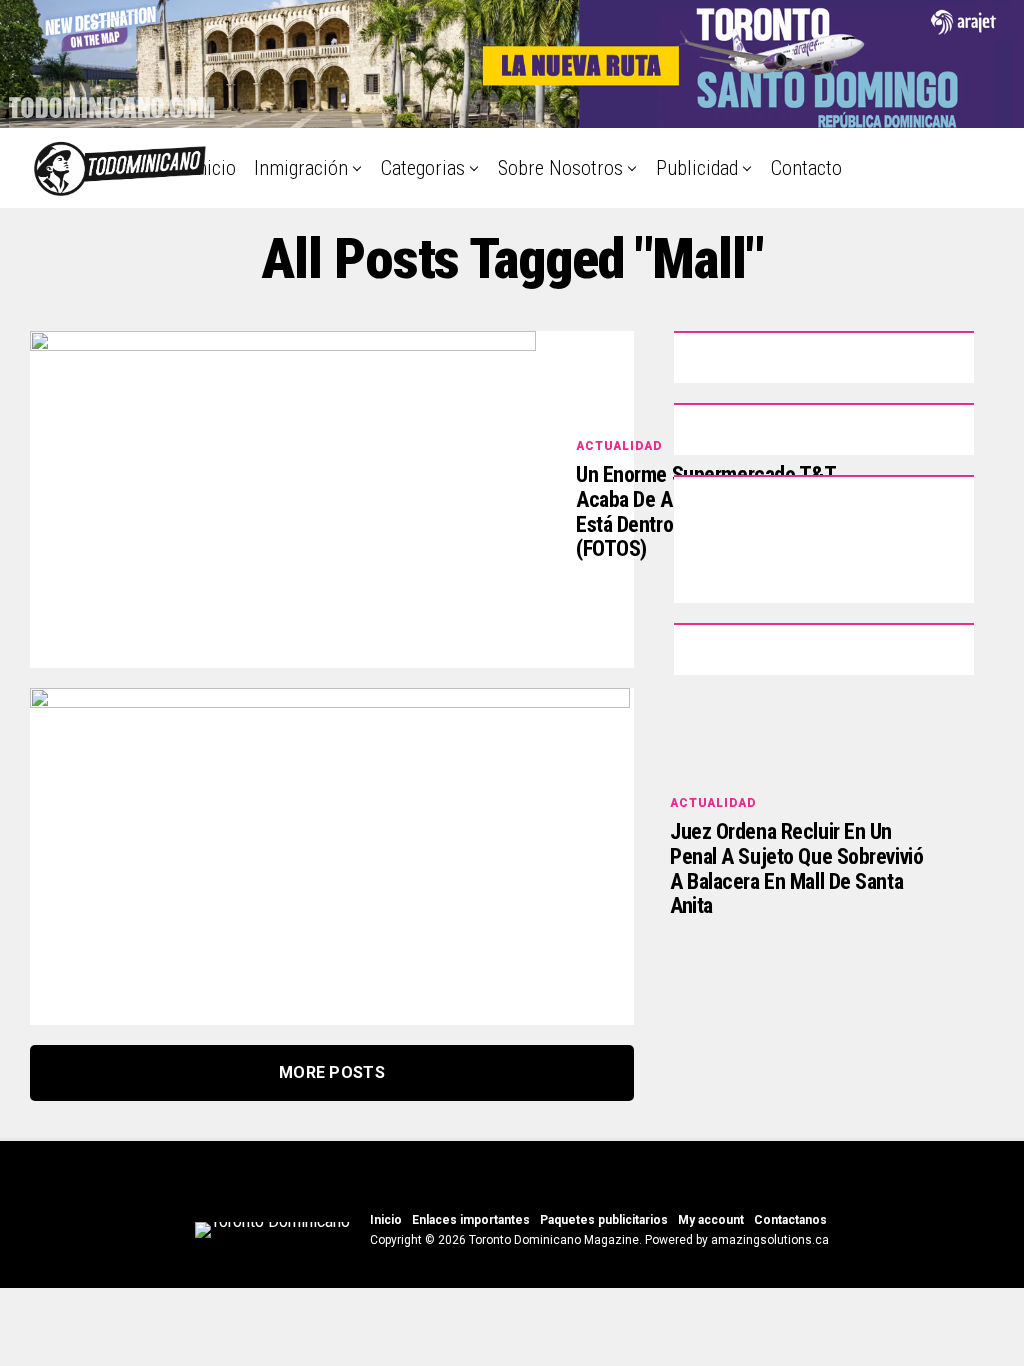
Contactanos (790, 1220)
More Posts (332, 1072)
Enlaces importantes (471, 1220)
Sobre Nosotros (560, 168)
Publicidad (697, 168)
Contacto (806, 168)
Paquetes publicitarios (604, 1220)
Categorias (423, 168)
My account (711, 1220)
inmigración (301, 168)
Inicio (214, 168)
